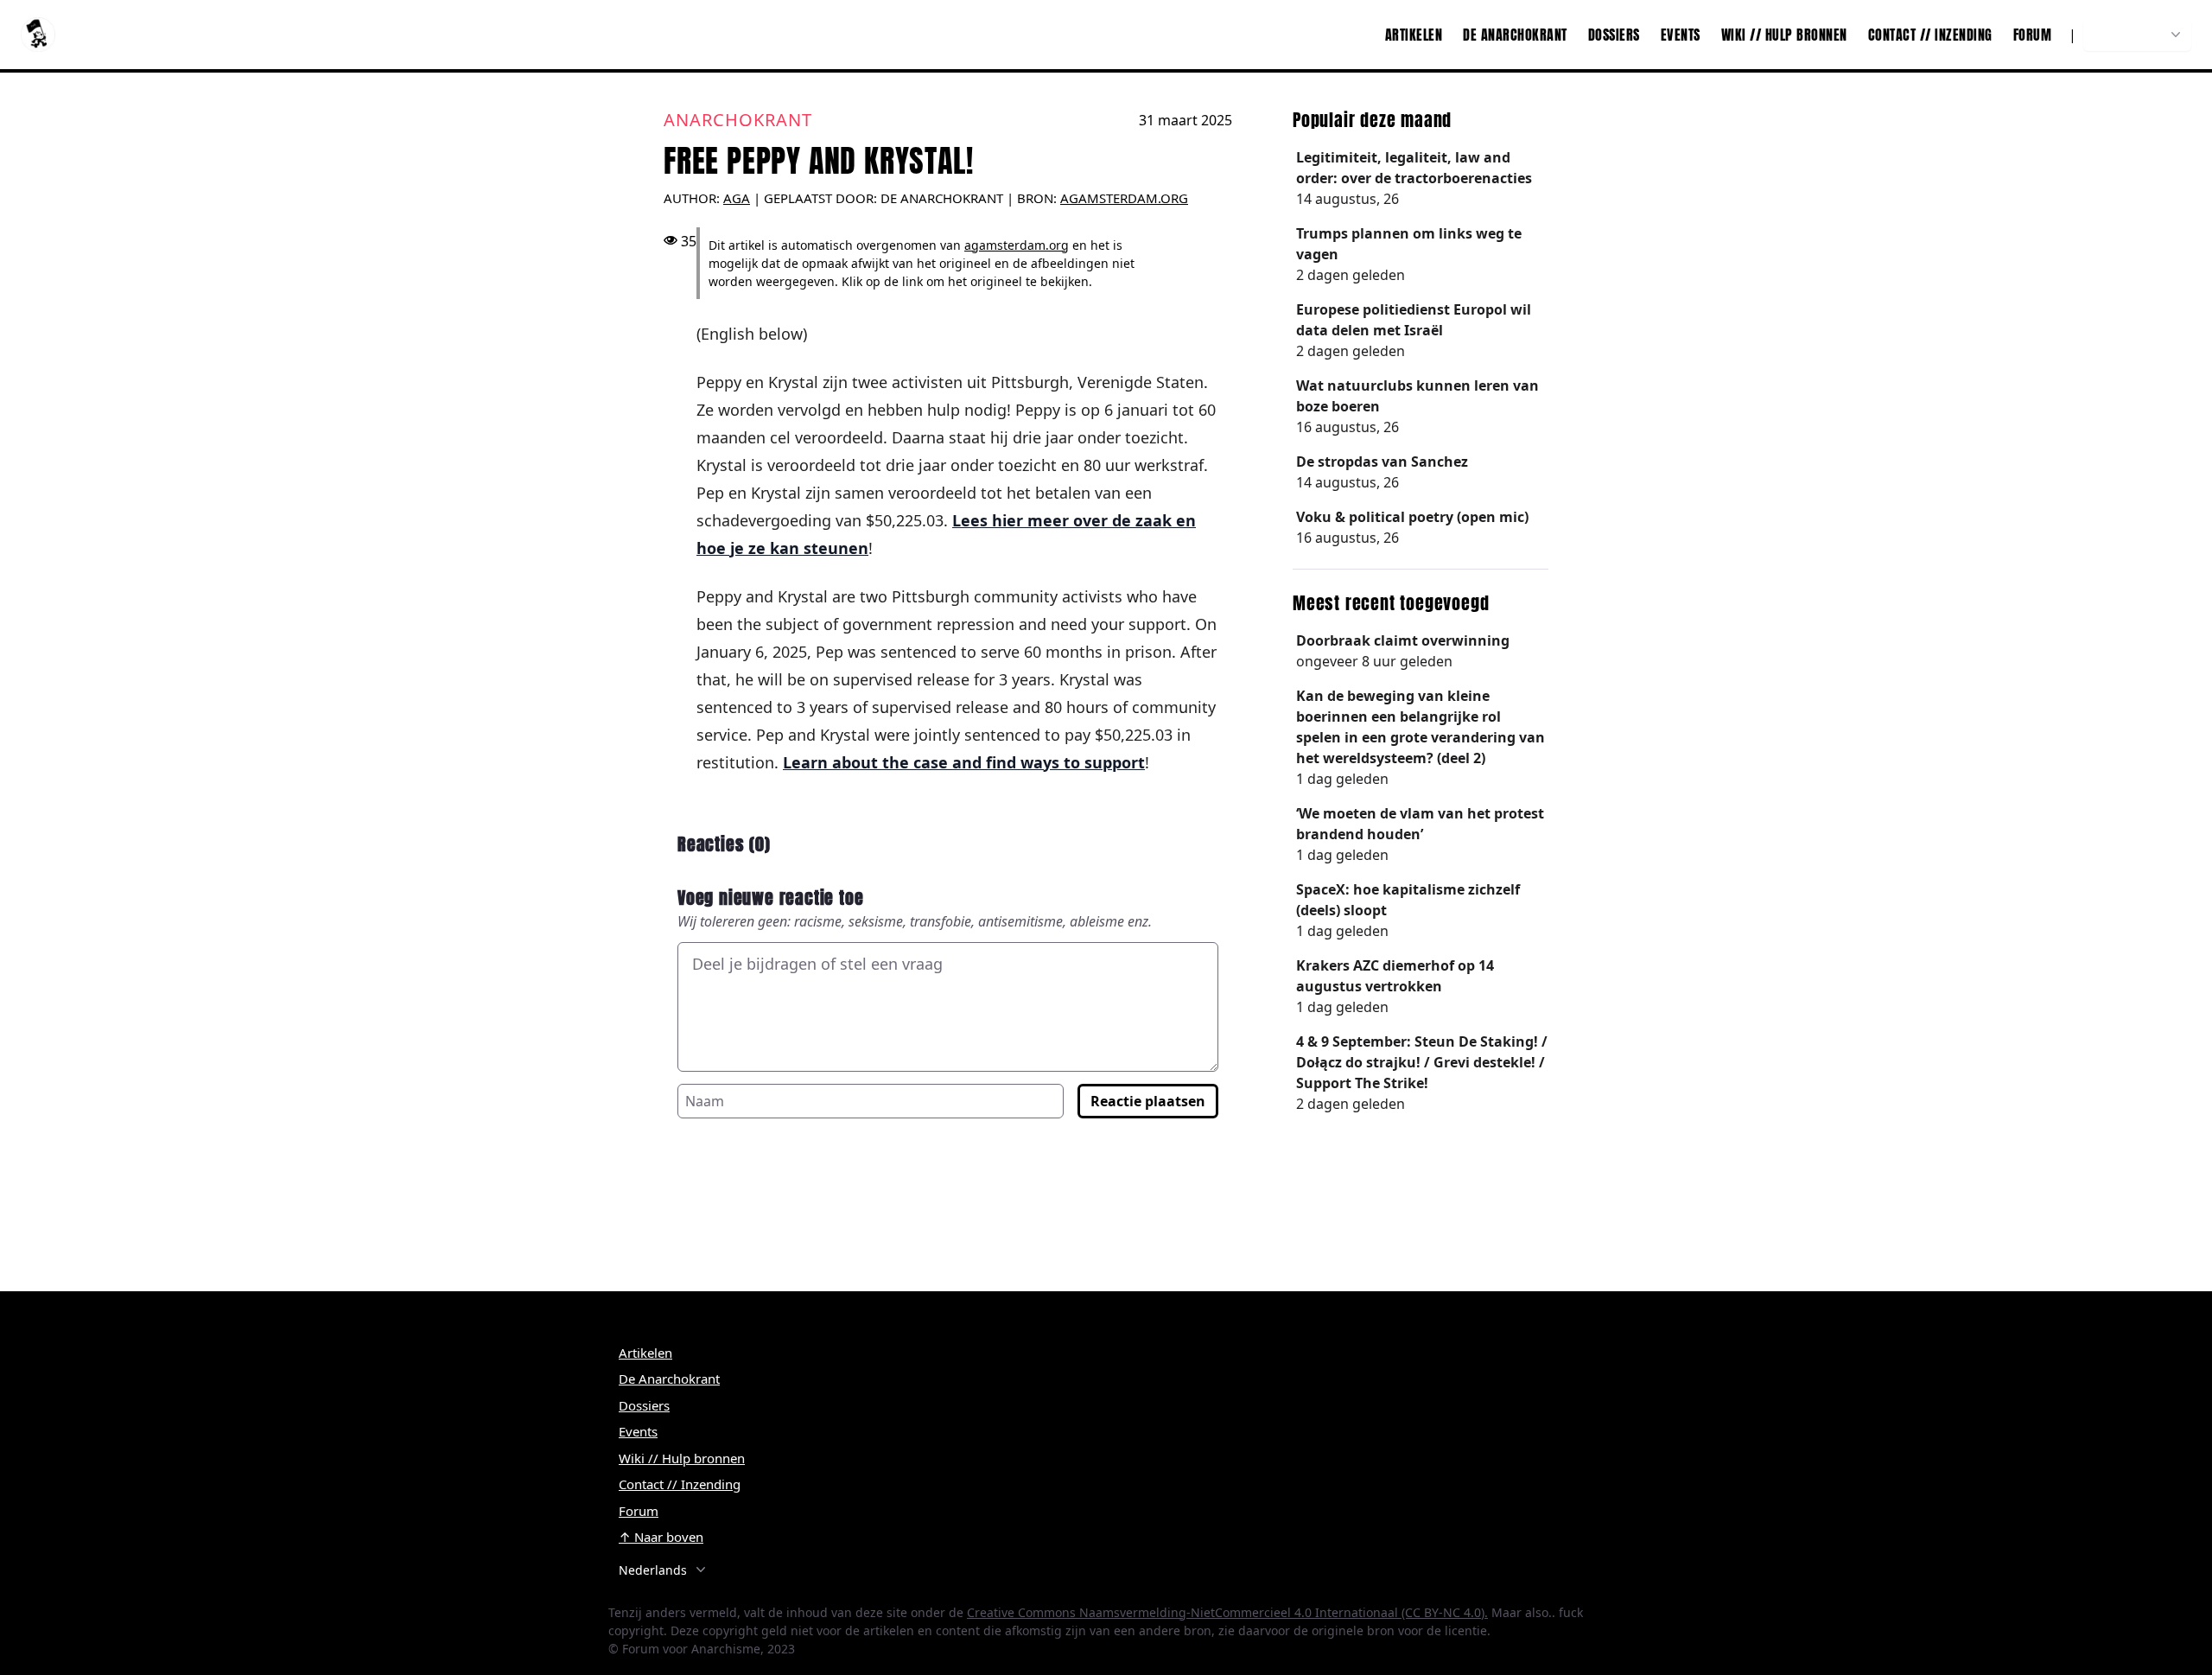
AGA (737, 198)
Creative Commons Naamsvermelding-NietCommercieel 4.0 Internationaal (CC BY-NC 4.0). (1227, 1612)
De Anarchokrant (1515, 35)
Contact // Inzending (1930, 35)
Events (1681, 35)
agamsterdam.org (1124, 198)
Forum (2033, 35)
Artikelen (1414, 35)
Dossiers (1614, 35)
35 (689, 241)
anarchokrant (738, 120)
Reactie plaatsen (1148, 1101)
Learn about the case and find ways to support (964, 762)
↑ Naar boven (661, 1537)
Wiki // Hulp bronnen (1784, 35)
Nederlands (2128, 35)
